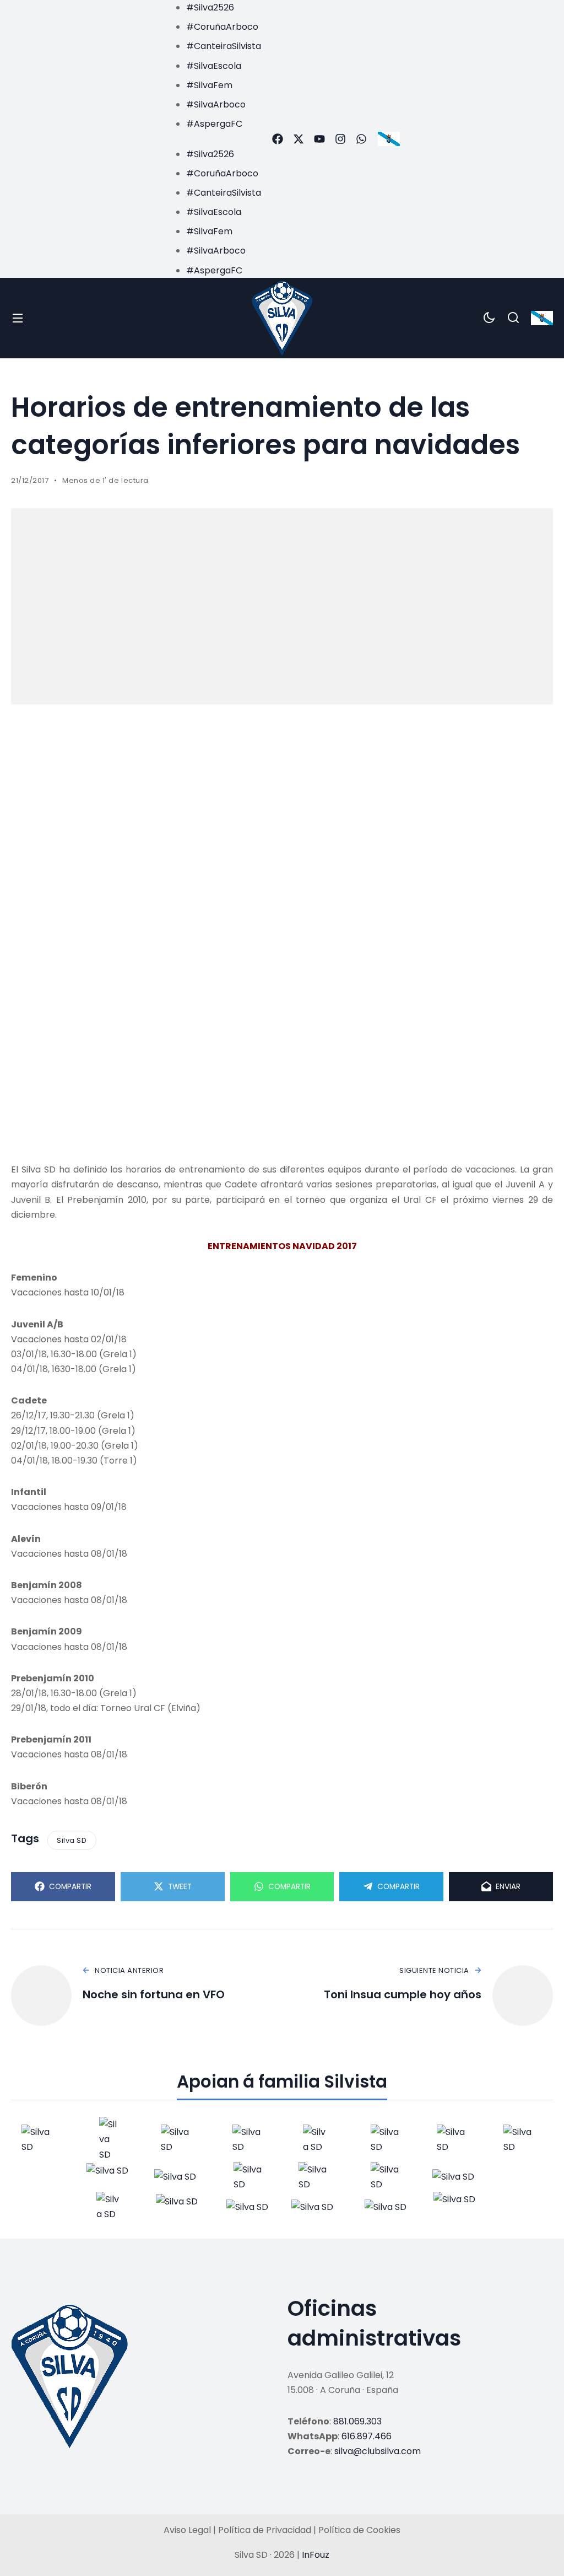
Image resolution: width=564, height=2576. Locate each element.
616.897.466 (367, 2436)
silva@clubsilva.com (378, 2451)
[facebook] (278, 139)
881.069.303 (357, 2421)
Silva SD (72, 1840)
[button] (213, 139)
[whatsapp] (361, 139)
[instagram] (340, 139)
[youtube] (319, 139)
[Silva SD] (282, 318)
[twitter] (299, 139)
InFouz (316, 2555)
